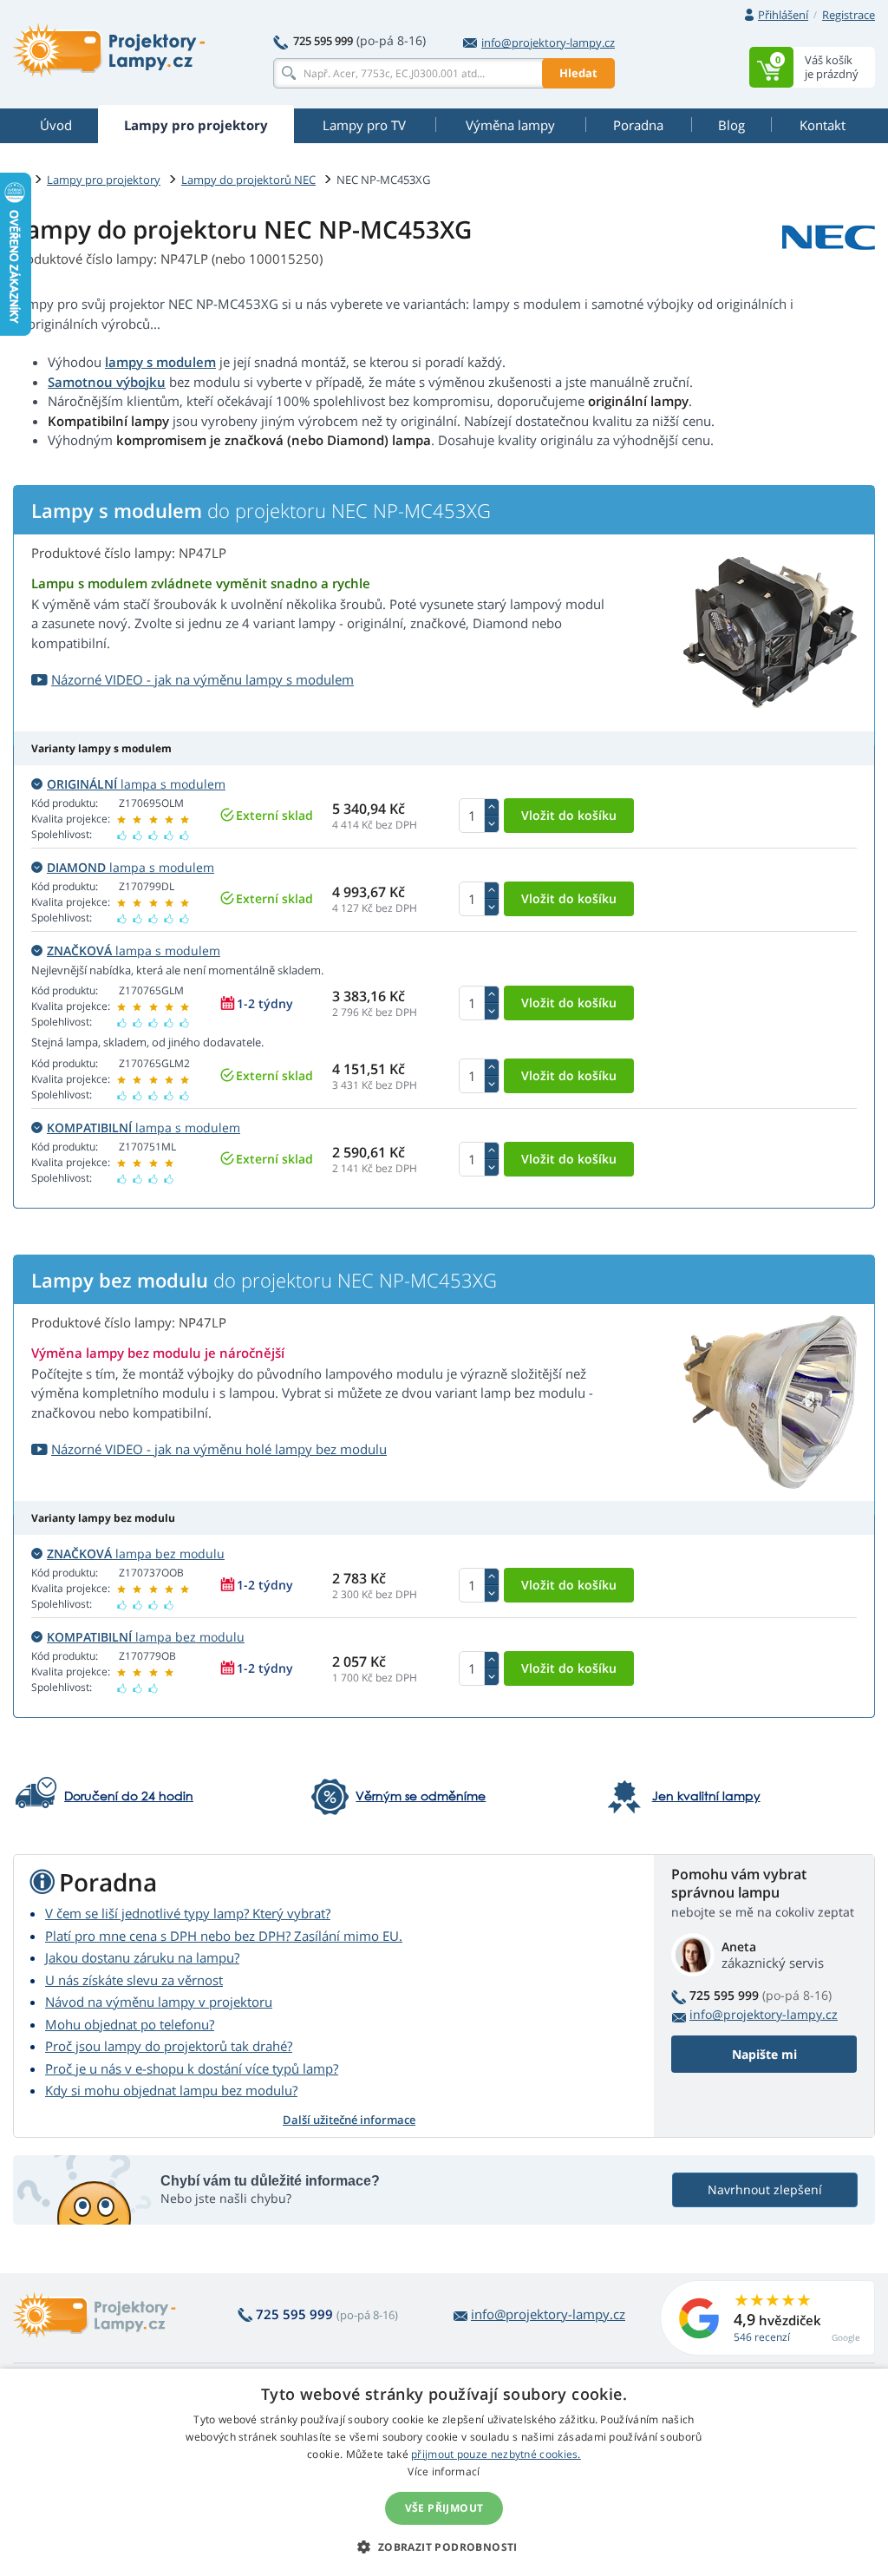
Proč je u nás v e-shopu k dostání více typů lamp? (192, 2068)
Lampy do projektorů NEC (248, 180)
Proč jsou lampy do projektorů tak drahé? (169, 2046)
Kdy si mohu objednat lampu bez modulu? (171, 2090)
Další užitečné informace (349, 2120)
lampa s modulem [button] (136, 784)
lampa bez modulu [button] (136, 1553)
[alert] (444, 2472)
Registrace (849, 15)
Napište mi (764, 2054)
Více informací (444, 2471)
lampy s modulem (160, 362)
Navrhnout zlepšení (765, 2189)
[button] (444, 2547)
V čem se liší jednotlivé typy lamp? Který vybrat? (188, 1913)
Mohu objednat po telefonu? (130, 2024)
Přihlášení (783, 15)
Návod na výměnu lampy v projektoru (159, 2002)
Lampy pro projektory (104, 180)
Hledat (578, 73)
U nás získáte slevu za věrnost (134, 1980)
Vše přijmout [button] (444, 2508)
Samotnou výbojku (107, 382)
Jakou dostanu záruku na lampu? (142, 1957)
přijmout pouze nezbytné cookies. (496, 2454)
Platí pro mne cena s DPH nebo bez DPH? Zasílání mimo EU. (224, 1936)
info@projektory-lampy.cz (548, 43)
